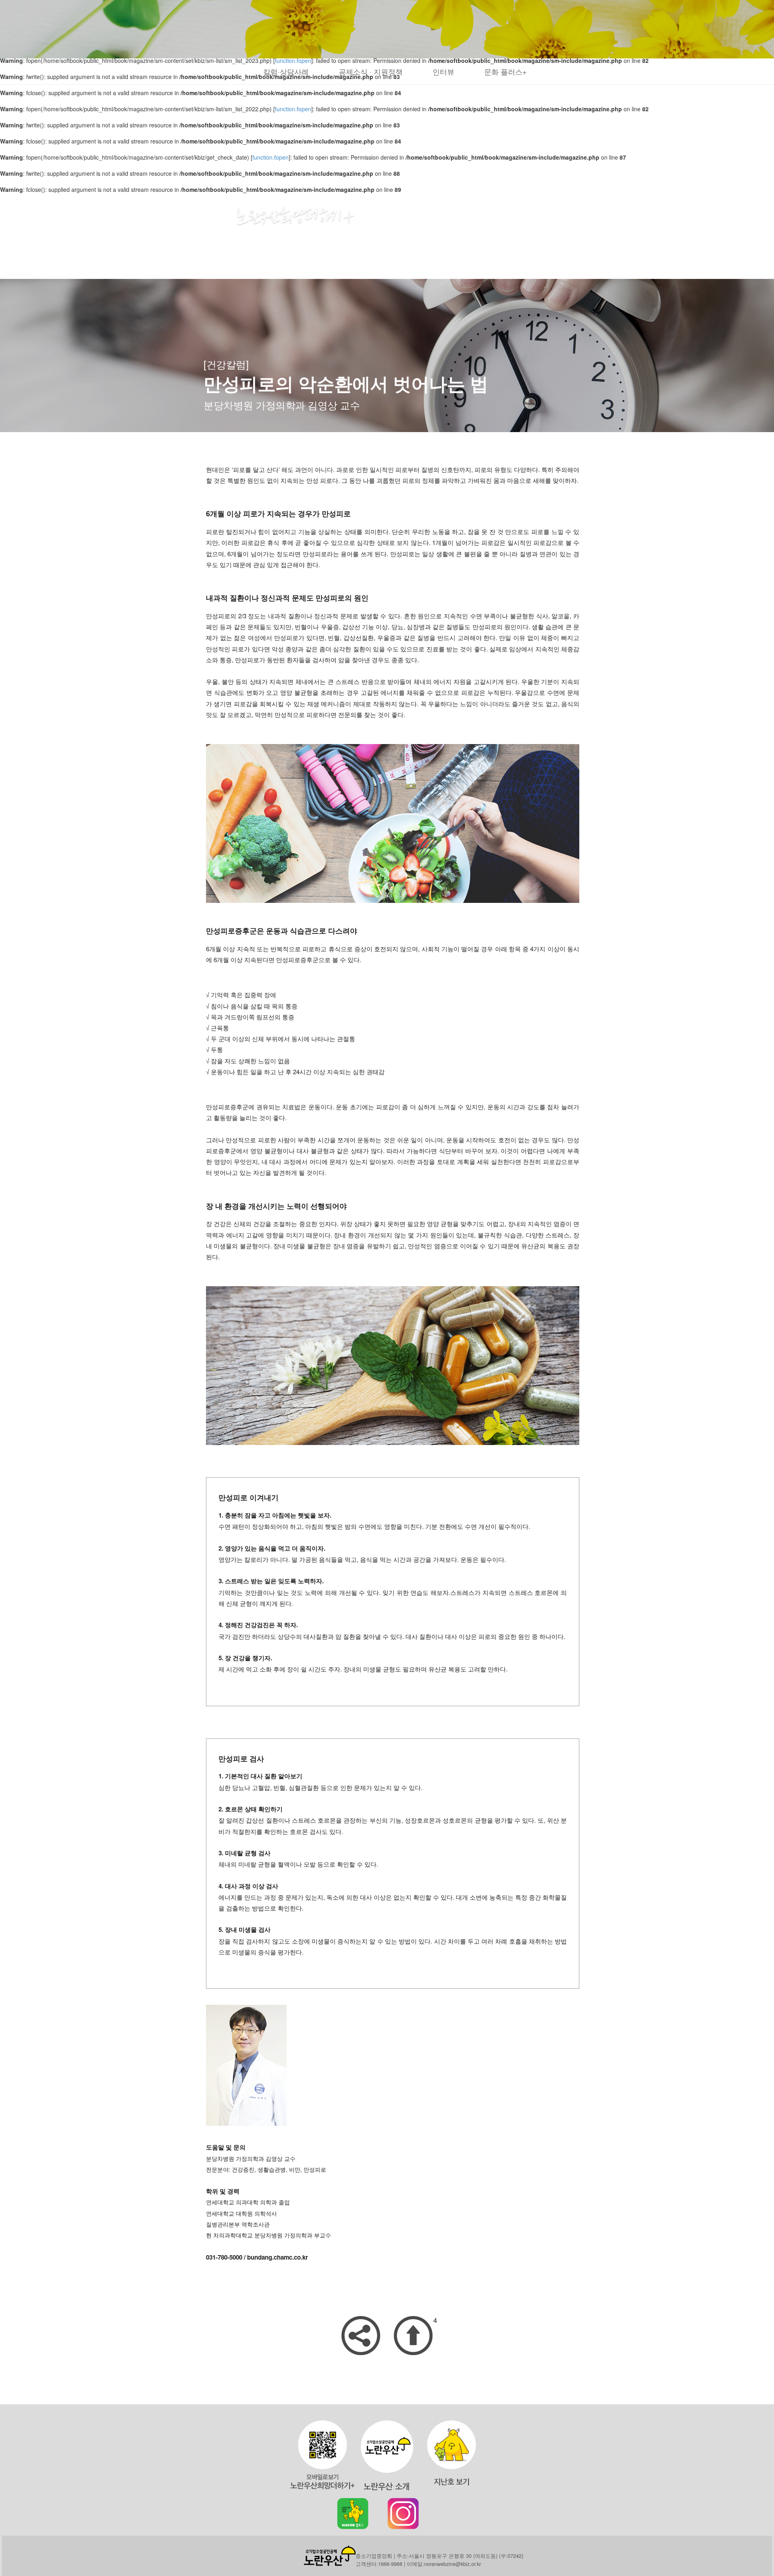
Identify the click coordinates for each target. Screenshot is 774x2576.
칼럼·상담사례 (286, 71)
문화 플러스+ (506, 71)
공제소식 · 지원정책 (371, 71)
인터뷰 (443, 71)
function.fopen (293, 109)
